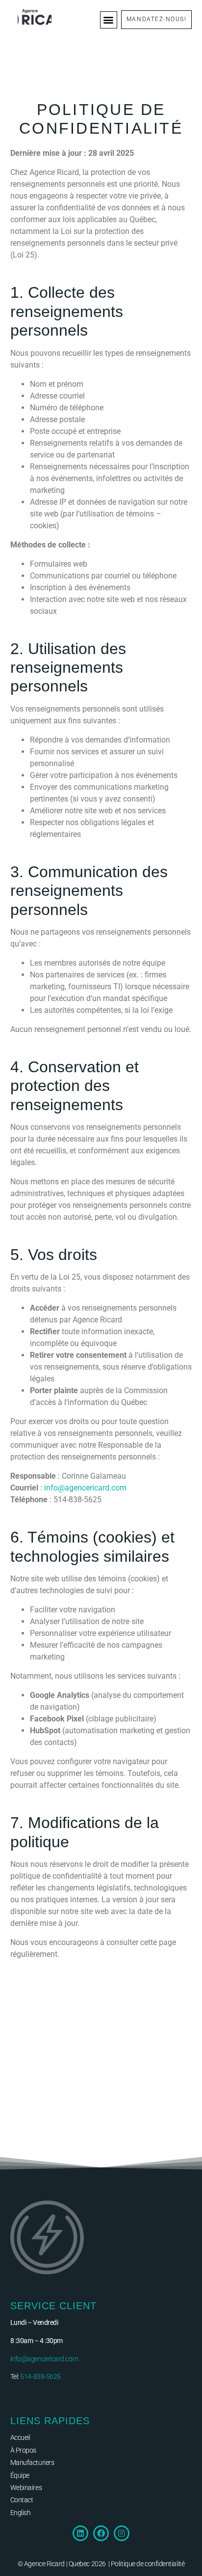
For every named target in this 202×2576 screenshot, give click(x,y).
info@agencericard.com (85, 1488)
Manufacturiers (32, 2462)
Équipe (20, 2475)
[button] (109, 20)
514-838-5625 (40, 2376)
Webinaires (26, 2488)
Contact (22, 2500)
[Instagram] (122, 2533)
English (21, 2513)
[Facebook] (101, 2533)
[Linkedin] (80, 2533)
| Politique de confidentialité (147, 2564)
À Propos (23, 2450)
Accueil (20, 2437)
